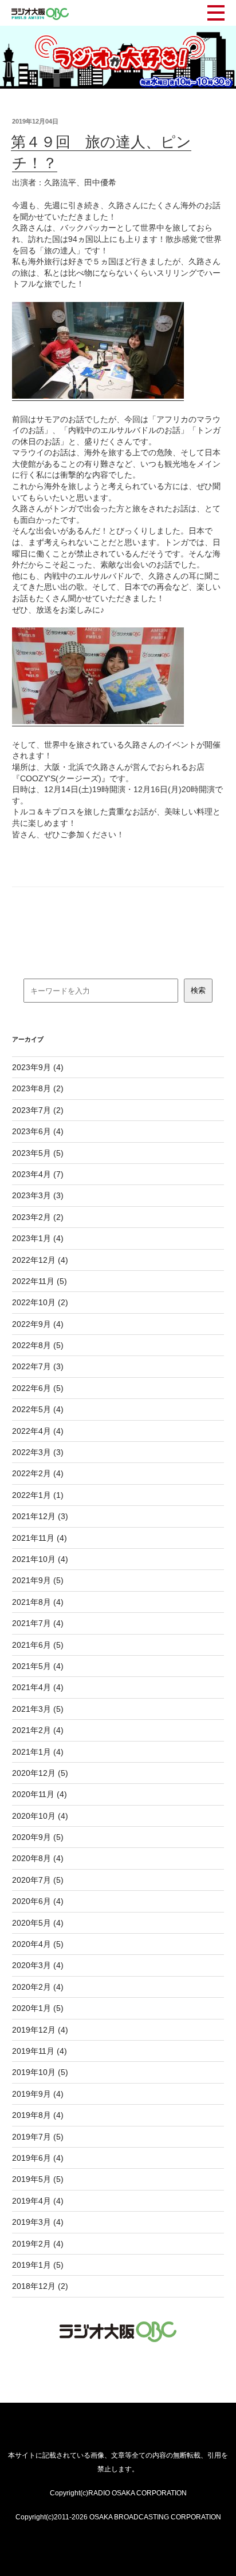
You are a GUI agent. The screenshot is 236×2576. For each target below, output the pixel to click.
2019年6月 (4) (38, 2158)
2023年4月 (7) (38, 1174)
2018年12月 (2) (40, 2286)
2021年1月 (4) (38, 1752)
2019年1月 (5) (38, 2265)
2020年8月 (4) (38, 1858)
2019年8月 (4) (38, 2115)
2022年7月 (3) (38, 1366)
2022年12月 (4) (40, 1260)
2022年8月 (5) (38, 1345)
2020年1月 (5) (38, 2008)
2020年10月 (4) (40, 1816)
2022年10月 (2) (40, 1302)
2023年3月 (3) (38, 1195)
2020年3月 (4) (38, 1965)
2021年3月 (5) (38, 1709)
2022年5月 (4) (38, 1409)
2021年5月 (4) (38, 1666)
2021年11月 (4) (40, 1538)
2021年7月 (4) (38, 1623)
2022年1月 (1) (38, 1495)
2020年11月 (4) (40, 1794)
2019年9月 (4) (38, 2094)
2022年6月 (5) (38, 1388)
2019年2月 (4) (38, 2244)
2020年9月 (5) (38, 1837)
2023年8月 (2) (38, 1088)
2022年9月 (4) (38, 1324)
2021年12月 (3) (40, 1516)
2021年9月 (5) (38, 1580)
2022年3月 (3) (38, 1452)
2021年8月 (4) (38, 1602)
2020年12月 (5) (40, 1773)
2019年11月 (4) (40, 2051)
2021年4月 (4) (38, 1687)
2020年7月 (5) (38, 1880)
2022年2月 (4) (38, 1473)
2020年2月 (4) (38, 1987)
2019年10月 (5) (40, 2072)
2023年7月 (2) (38, 1110)
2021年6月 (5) (38, 1645)
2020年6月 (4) (38, 1901)
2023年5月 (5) (38, 1153)
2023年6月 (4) (38, 1131)
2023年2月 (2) (38, 1217)
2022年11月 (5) (40, 1281)
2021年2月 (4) (38, 1730)
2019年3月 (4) (38, 2222)
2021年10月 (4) (40, 1559)
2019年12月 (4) (40, 2030)
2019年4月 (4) (38, 2201)
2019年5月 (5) (38, 2179)
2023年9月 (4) (38, 1067)
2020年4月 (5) (38, 1944)
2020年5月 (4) (38, 1923)
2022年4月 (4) (38, 1431)
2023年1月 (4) (38, 1238)
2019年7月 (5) (38, 2137)
